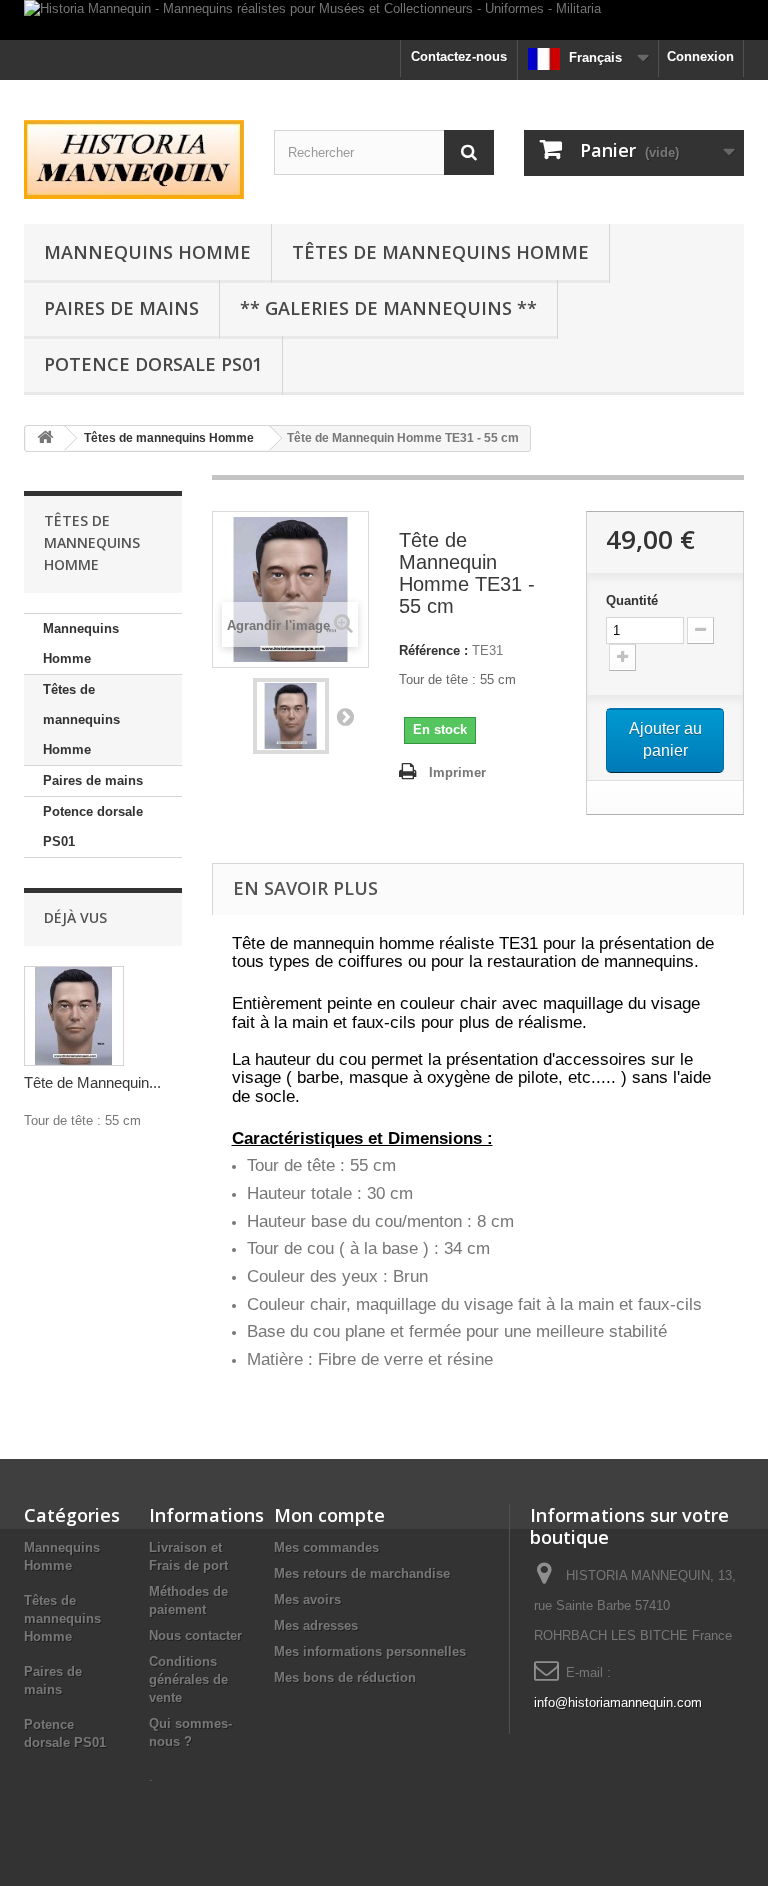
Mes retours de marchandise (362, 1573)
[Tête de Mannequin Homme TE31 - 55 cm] (291, 716)
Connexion (700, 56)
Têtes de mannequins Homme (440, 252)
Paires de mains (121, 308)
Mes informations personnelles (370, 1651)
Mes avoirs (307, 1599)
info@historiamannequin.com (618, 1702)
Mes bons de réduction (345, 1677)
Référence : (433, 650)
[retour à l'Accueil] (45, 438)
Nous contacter (195, 1635)
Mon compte (329, 1515)
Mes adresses (316, 1625)
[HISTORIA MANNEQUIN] (134, 159)
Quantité (632, 600)
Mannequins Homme (147, 252)
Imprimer (457, 772)
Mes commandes (326, 1547)
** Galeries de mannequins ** (388, 308)
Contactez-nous (459, 56)
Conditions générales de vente (188, 1679)
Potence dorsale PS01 (153, 364)
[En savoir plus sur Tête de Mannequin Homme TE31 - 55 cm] (74, 1016)
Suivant (345, 716)
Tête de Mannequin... (92, 1082)
